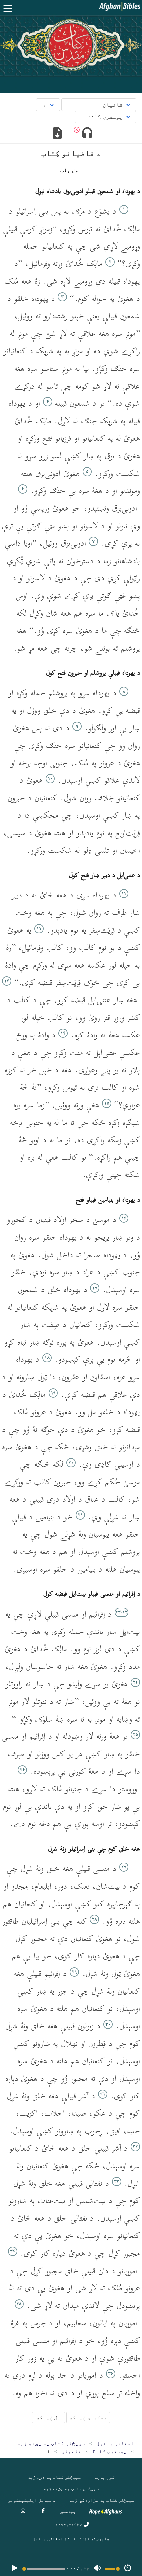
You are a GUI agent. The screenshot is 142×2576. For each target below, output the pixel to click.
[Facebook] (43, 2511)
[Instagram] (23, 2511)
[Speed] (128, 2569)
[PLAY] (14, 2569)
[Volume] (97, 2569)
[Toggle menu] (9, 8)
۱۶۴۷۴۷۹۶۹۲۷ (68, 2525)
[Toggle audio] (87, 134)
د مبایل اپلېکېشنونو (32, 2500)
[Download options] (58, 134)
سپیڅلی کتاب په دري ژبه (54, 2477)
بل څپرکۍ (49, 2417)
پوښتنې (68, 2511)
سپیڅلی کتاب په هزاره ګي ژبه (102, 2500)
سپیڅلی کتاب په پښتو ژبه (71, 2488)
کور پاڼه (104, 2477)
